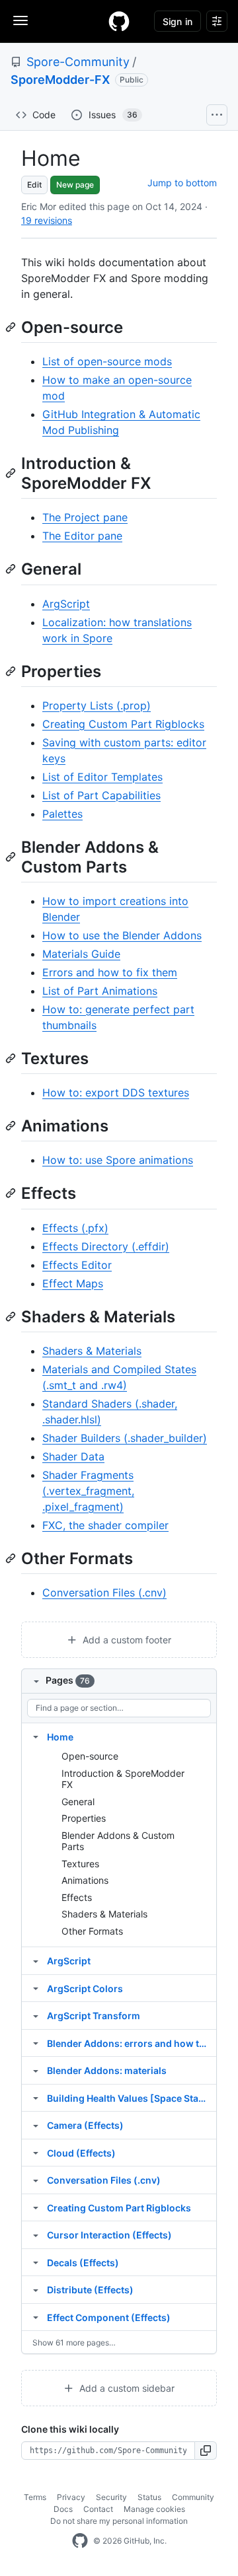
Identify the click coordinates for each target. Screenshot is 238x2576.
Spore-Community (78, 62)
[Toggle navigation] (20, 20)
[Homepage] (119, 21)
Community (193, 2497)
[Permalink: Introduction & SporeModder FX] (12, 473)
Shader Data (73, 1456)
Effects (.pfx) (75, 1228)
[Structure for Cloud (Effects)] (36, 2153)
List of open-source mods (107, 361)
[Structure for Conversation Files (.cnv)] (36, 2180)
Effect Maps (73, 1283)
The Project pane (85, 517)
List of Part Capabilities (101, 795)
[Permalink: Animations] (12, 1126)
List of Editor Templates (102, 777)
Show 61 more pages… (74, 2343)
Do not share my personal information (119, 2521)
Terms (35, 2497)
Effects (77, 1897)
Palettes (62, 814)
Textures (80, 1864)
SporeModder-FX (60, 80)
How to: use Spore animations (118, 1160)
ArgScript (66, 604)
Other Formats (92, 1931)
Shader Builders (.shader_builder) (125, 1438)
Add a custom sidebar (126, 2388)
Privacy (71, 2497)
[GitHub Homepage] (80, 2541)
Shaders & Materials (92, 1351)
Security (111, 2497)
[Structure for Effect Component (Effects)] (36, 2317)
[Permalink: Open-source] (12, 327)
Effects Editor (77, 1265)
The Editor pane (82, 536)
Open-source (90, 1756)
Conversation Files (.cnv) (104, 1592)
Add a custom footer (126, 1640)
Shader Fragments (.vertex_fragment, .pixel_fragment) (88, 1491)
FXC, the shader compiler (105, 1525)
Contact (98, 2509)
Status (149, 2497)
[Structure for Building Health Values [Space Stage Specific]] (36, 2098)
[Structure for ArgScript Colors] (36, 1988)
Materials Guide (81, 954)
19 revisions (47, 220)
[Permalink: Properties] (12, 671)
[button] (206, 2451)
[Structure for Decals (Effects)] (36, 2262)
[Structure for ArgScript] (36, 1960)
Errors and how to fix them (110, 972)
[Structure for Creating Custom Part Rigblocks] (36, 2207)
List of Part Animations (100, 991)
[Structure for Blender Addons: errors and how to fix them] (36, 2043)
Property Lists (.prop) (97, 705)
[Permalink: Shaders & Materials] (12, 1316)
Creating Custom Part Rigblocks (123, 724)
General (78, 1802)
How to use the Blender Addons (122, 935)
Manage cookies (154, 2509)
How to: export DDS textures (116, 1092)
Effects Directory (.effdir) (106, 1246)
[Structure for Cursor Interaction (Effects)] (36, 2235)
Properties (84, 1818)
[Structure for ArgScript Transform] (36, 2015)
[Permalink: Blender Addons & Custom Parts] (12, 857)
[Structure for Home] (36, 1736)
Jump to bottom (182, 183)
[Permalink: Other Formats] (12, 1558)
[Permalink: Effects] (12, 1194)
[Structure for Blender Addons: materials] (36, 2070)
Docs (63, 2509)
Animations (85, 1880)
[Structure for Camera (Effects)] (36, 2125)
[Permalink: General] (12, 569)
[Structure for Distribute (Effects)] (36, 2289)
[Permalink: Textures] (12, 1058)
